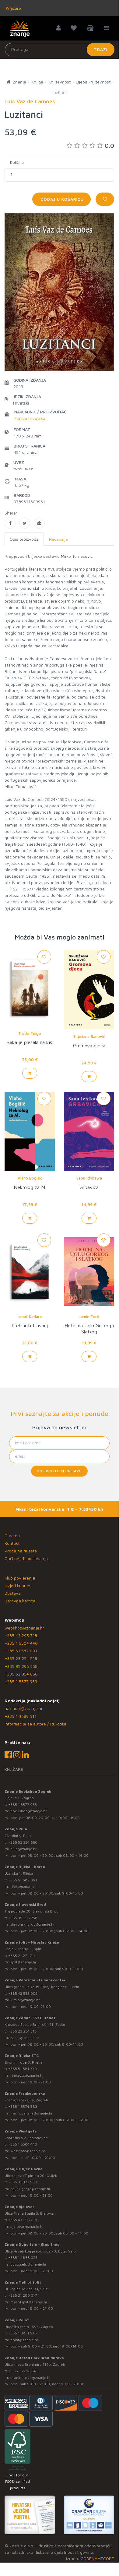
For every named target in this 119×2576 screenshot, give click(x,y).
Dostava (13, 1593)
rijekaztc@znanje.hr (27, 2075)
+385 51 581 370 (23, 2069)
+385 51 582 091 (21, 1651)
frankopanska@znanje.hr (32, 2113)
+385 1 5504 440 (21, 1643)
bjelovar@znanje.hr (27, 2226)
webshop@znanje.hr (24, 1628)
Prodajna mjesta (21, 1551)
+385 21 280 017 (23, 2295)
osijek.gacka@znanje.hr (30, 2189)
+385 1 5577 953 (21, 1681)
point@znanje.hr (24, 2340)
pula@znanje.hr (24, 1849)
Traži (101, 50)
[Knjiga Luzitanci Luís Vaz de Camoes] (10, 523)
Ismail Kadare (30, 1317)
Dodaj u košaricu (61, 199)
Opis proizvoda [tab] (24, 539)
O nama (12, 1536)
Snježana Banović (89, 1036)
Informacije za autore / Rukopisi (35, 1724)
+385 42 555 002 (23, 1993)
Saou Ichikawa (89, 1178)
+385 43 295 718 (21, 1635)
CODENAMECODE (97, 2558)
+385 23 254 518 (21, 1658)
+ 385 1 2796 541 (23, 2371)
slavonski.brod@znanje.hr (33, 1924)
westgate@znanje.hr (28, 2151)
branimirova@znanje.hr (31, 2378)
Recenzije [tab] (58, 539)
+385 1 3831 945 (23, 2333)
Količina (17, 162)
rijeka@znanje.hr (25, 1886)
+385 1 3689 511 (21, 1716)
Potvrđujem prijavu (59, 1471)
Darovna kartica (20, 1601)
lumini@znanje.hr (25, 2000)
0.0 (109, 145)
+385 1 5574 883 (23, 2106)
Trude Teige (30, 1033)
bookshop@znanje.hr (29, 1811)
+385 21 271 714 (22, 1956)
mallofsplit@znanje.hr (29, 2302)
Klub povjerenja (20, 1578)
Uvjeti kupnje (17, 1585)
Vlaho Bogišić (30, 1178)
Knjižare (13, 8)
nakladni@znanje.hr (24, 1708)
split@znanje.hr (23, 1962)
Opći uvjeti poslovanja (26, 1558)
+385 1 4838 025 (23, 2258)
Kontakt (12, 1543)
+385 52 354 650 (21, 1674)
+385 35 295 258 (21, 1666)
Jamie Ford (89, 1317)
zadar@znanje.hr (25, 2038)
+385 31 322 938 (23, 2182)
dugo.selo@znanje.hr (28, 2264)
